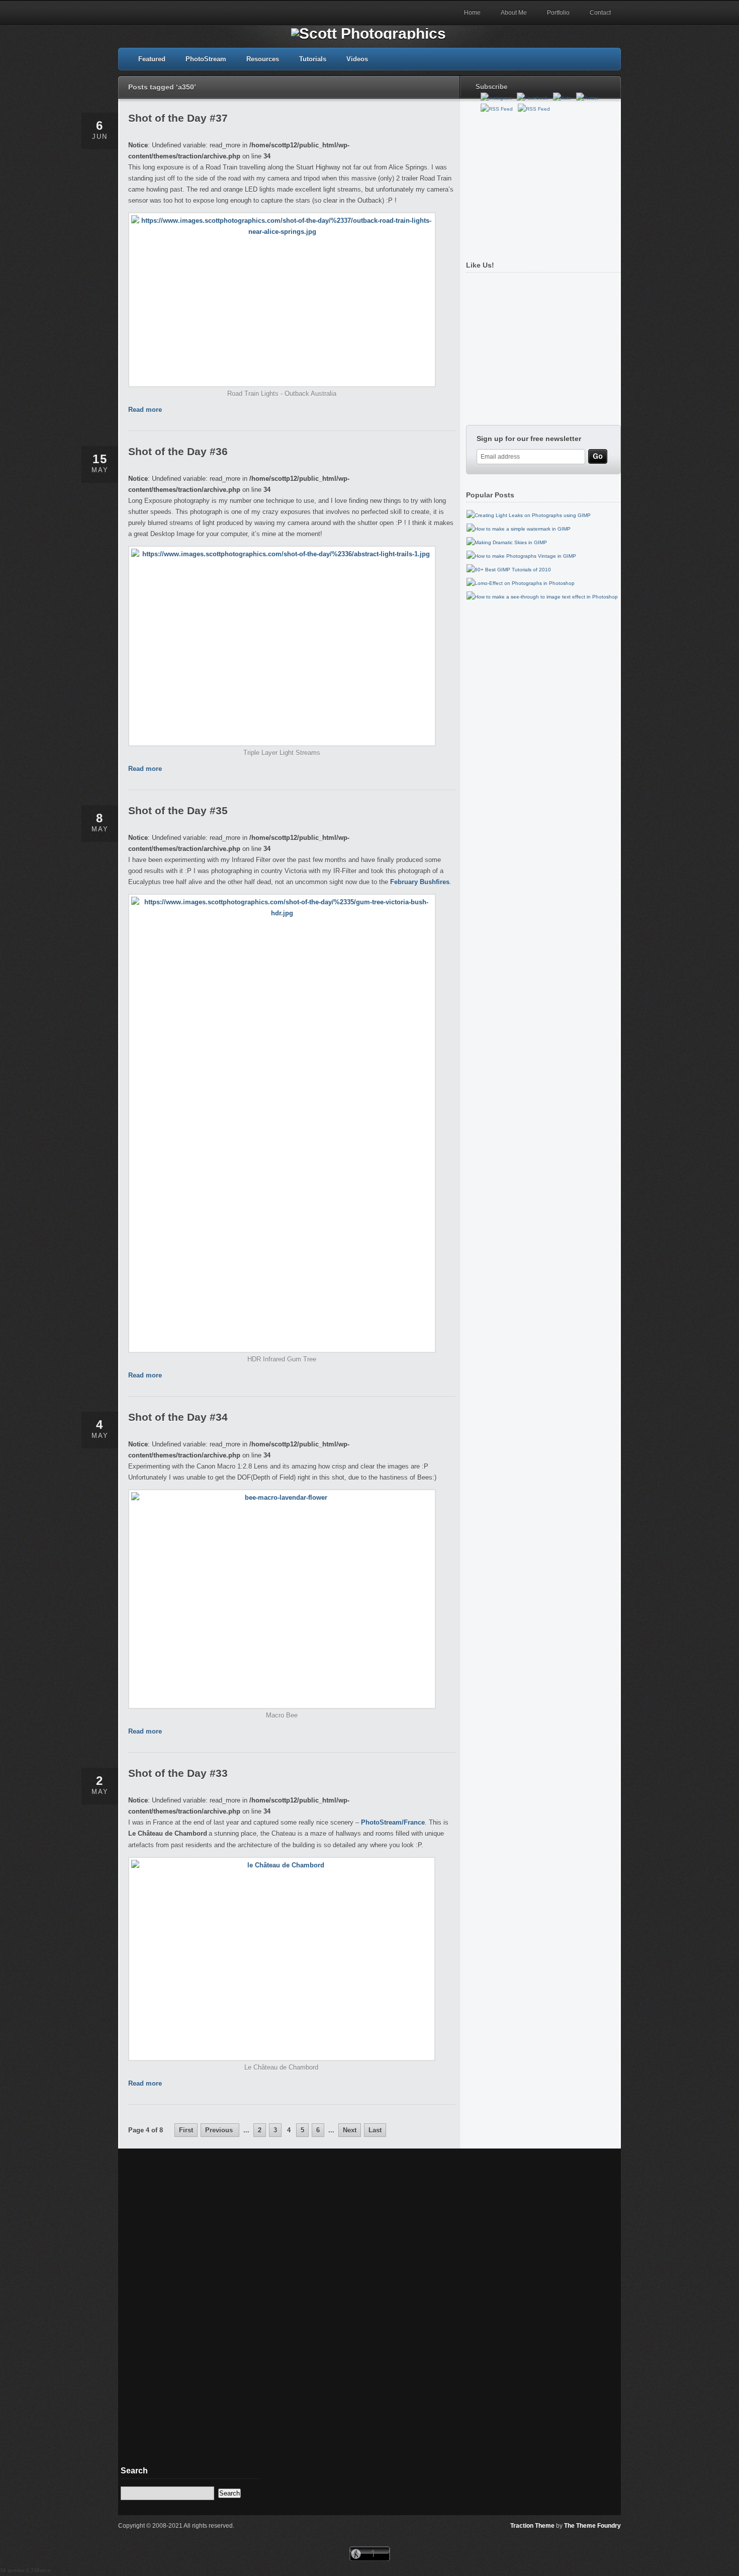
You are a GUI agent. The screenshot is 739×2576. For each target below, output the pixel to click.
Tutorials (313, 59)
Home (472, 13)
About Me (514, 13)
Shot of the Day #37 (178, 118)
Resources (263, 59)
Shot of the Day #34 (178, 1417)
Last (375, 2130)
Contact (600, 13)
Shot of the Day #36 (178, 451)
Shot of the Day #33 (178, 1773)
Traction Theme (532, 2526)
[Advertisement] (541, 183)
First (186, 2130)
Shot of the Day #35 (178, 810)
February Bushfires (420, 882)
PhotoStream (206, 59)
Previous (220, 2130)
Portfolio (558, 13)
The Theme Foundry (592, 2526)
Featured (152, 59)
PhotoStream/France (393, 1822)
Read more (145, 410)
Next (350, 2130)
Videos (357, 59)
